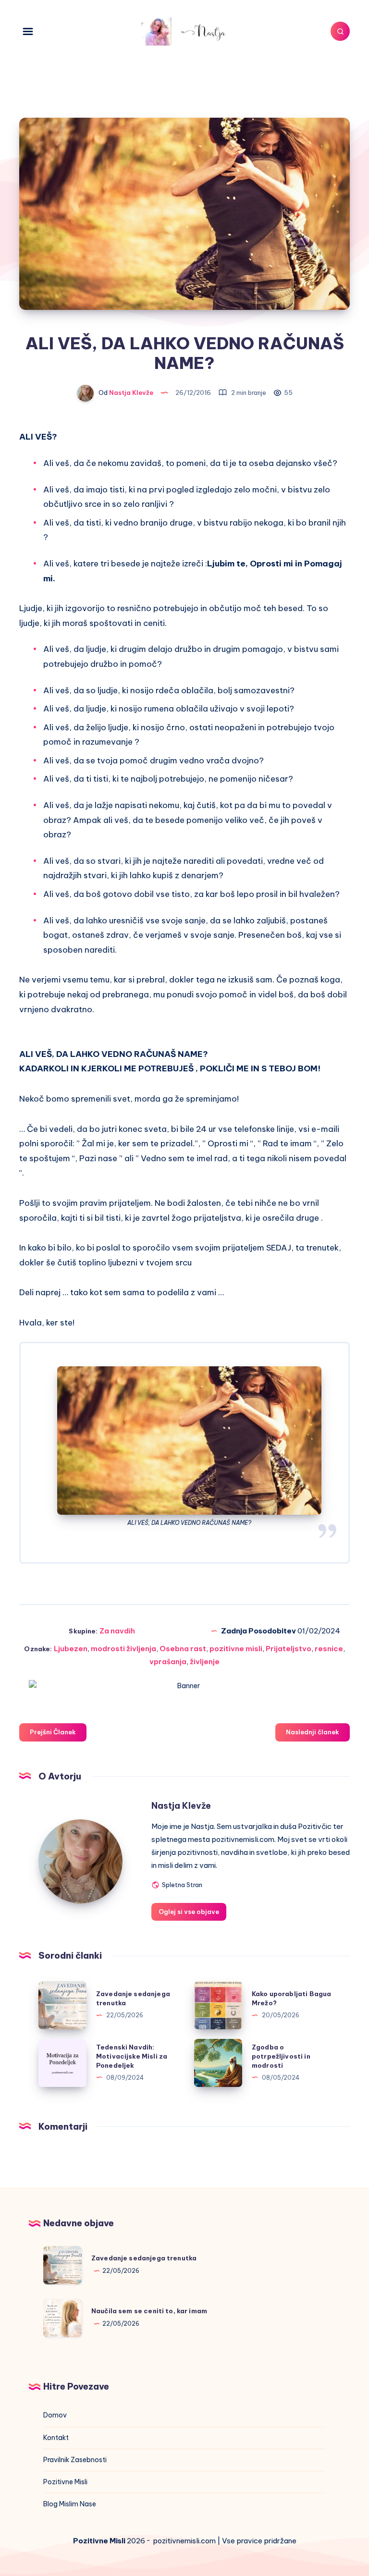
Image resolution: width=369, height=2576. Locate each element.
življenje (205, 1662)
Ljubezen (71, 1649)
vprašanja (168, 1662)
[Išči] (340, 31)
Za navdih (117, 1631)
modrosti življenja (123, 1649)
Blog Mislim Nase (70, 2504)
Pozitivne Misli (65, 2482)
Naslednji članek (313, 1732)
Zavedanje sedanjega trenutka (144, 2258)
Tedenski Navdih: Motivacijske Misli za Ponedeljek (132, 2056)
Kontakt (56, 2438)
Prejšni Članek (53, 1732)
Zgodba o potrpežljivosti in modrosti (281, 2056)
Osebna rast (183, 1649)
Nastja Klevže (181, 1806)
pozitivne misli (236, 1649)
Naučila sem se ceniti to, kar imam (149, 2311)
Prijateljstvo (289, 1649)
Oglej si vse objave (189, 1912)
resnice (329, 1649)
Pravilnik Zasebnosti (75, 2460)
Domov (55, 2415)
